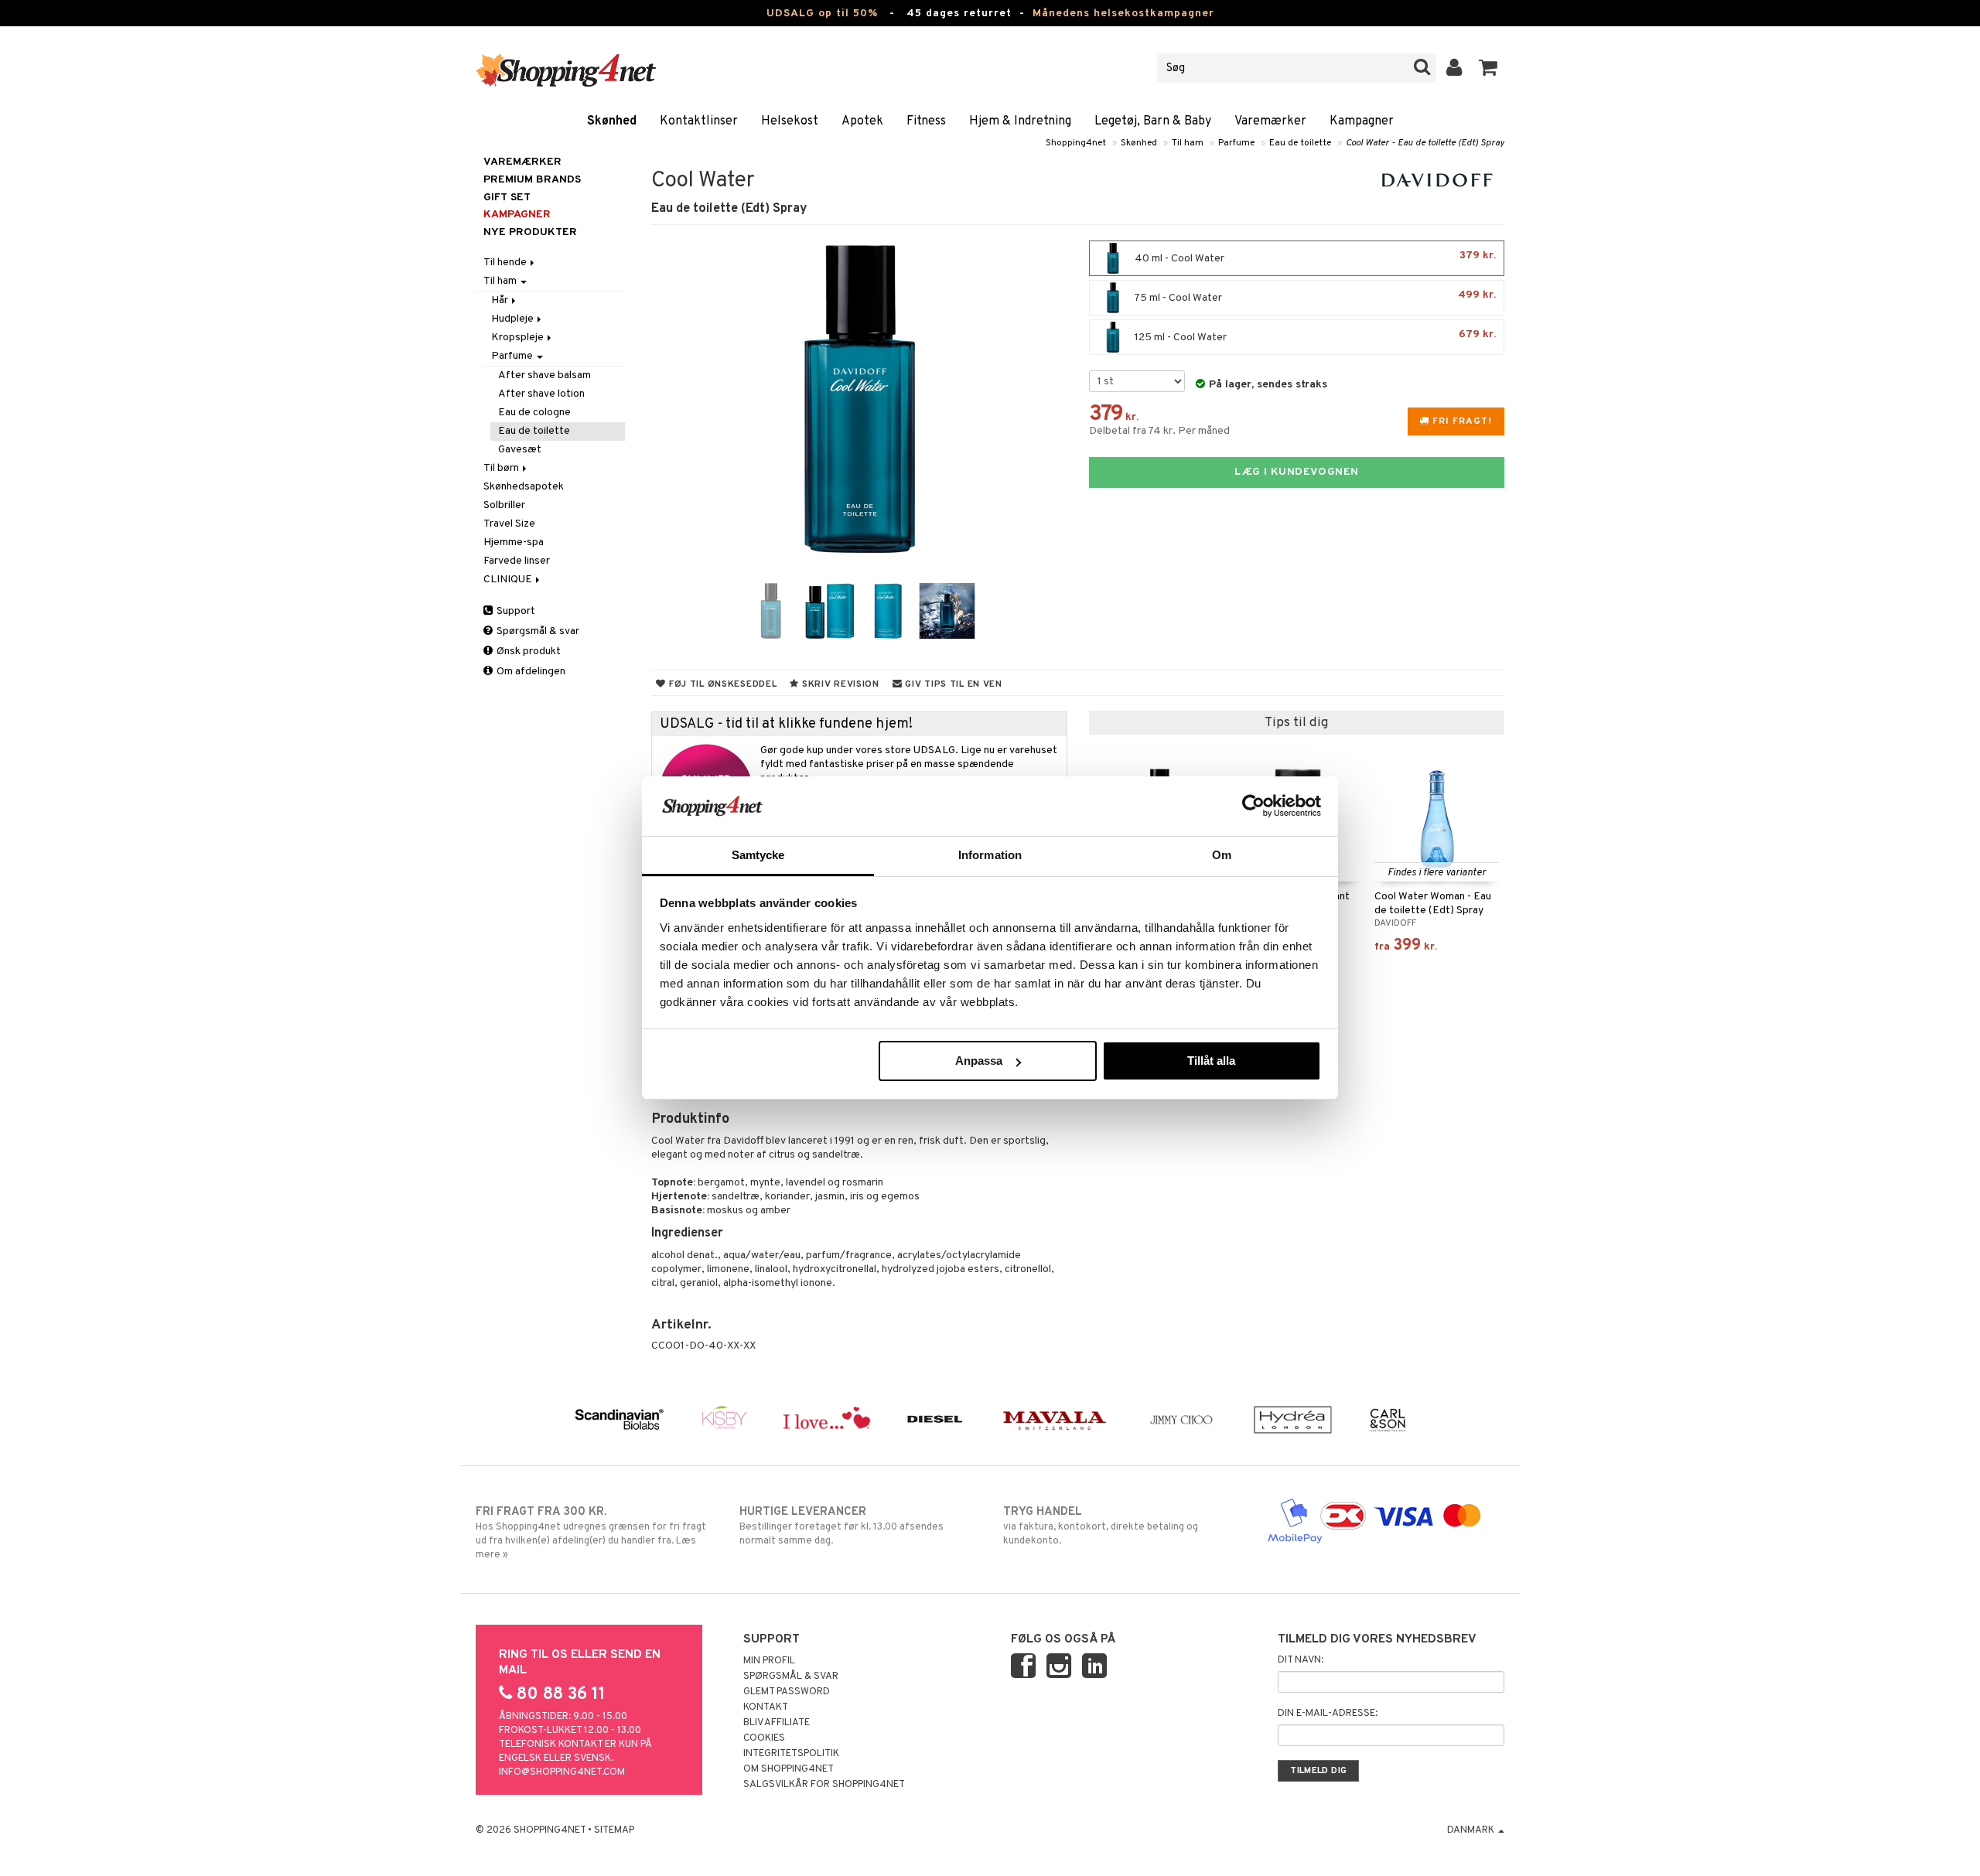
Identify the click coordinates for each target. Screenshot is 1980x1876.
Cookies (764, 1738)
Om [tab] (1222, 855)
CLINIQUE (509, 580)
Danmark (1472, 1830)
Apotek (862, 121)
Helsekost (790, 121)
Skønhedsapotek (524, 487)
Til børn (502, 468)
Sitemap (614, 1830)
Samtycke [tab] (758, 855)
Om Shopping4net (789, 1769)
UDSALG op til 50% (822, 14)
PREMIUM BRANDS (532, 180)
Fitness (926, 121)
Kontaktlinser (699, 121)
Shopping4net (1076, 143)
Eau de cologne (534, 413)
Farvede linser (517, 561)
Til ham (1188, 143)
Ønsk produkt (527, 651)
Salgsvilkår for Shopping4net (824, 1785)
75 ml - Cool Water (1314, 297)
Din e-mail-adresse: (1328, 1714)
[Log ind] (1454, 68)
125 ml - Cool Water (1314, 336)
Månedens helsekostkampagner (1123, 14)
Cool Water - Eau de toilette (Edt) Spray (1425, 143)
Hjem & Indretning (1020, 121)
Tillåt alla (1211, 1061)
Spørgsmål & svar (537, 631)
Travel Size (509, 524)
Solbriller (504, 505)
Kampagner (1362, 121)
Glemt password (787, 1692)
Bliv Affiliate (777, 1723)
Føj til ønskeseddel (721, 684)
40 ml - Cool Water (1314, 257)
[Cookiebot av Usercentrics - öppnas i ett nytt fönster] (1253, 806)
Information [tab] (990, 855)
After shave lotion (541, 394)
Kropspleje (519, 338)
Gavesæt (520, 450)
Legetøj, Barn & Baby (1153, 121)
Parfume (1236, 143)
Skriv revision (839, 684)
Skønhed (612, 121)
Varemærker (1270, 121)
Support (515, 611)
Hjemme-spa (514, 542)
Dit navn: (1301, 1660)
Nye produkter (530, 232)
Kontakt (766, 1707)
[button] (1488, 68)
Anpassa (979, 1061)
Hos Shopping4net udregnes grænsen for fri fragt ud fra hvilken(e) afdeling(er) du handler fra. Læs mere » (591, 1533)
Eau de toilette (1300, 143)
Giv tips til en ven (952, 684)
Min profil (769, 1661)
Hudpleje (514, 319)
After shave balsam (544, 375)
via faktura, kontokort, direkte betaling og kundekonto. (1101, 1526)
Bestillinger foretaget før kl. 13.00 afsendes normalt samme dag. (841, 1526)
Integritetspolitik (791, 1754)
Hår (501, 300)
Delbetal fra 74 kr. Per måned (1159, 431)
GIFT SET (507, 198)
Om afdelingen (530, 672)
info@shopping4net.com (562, 1772)
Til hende (506, 263)
